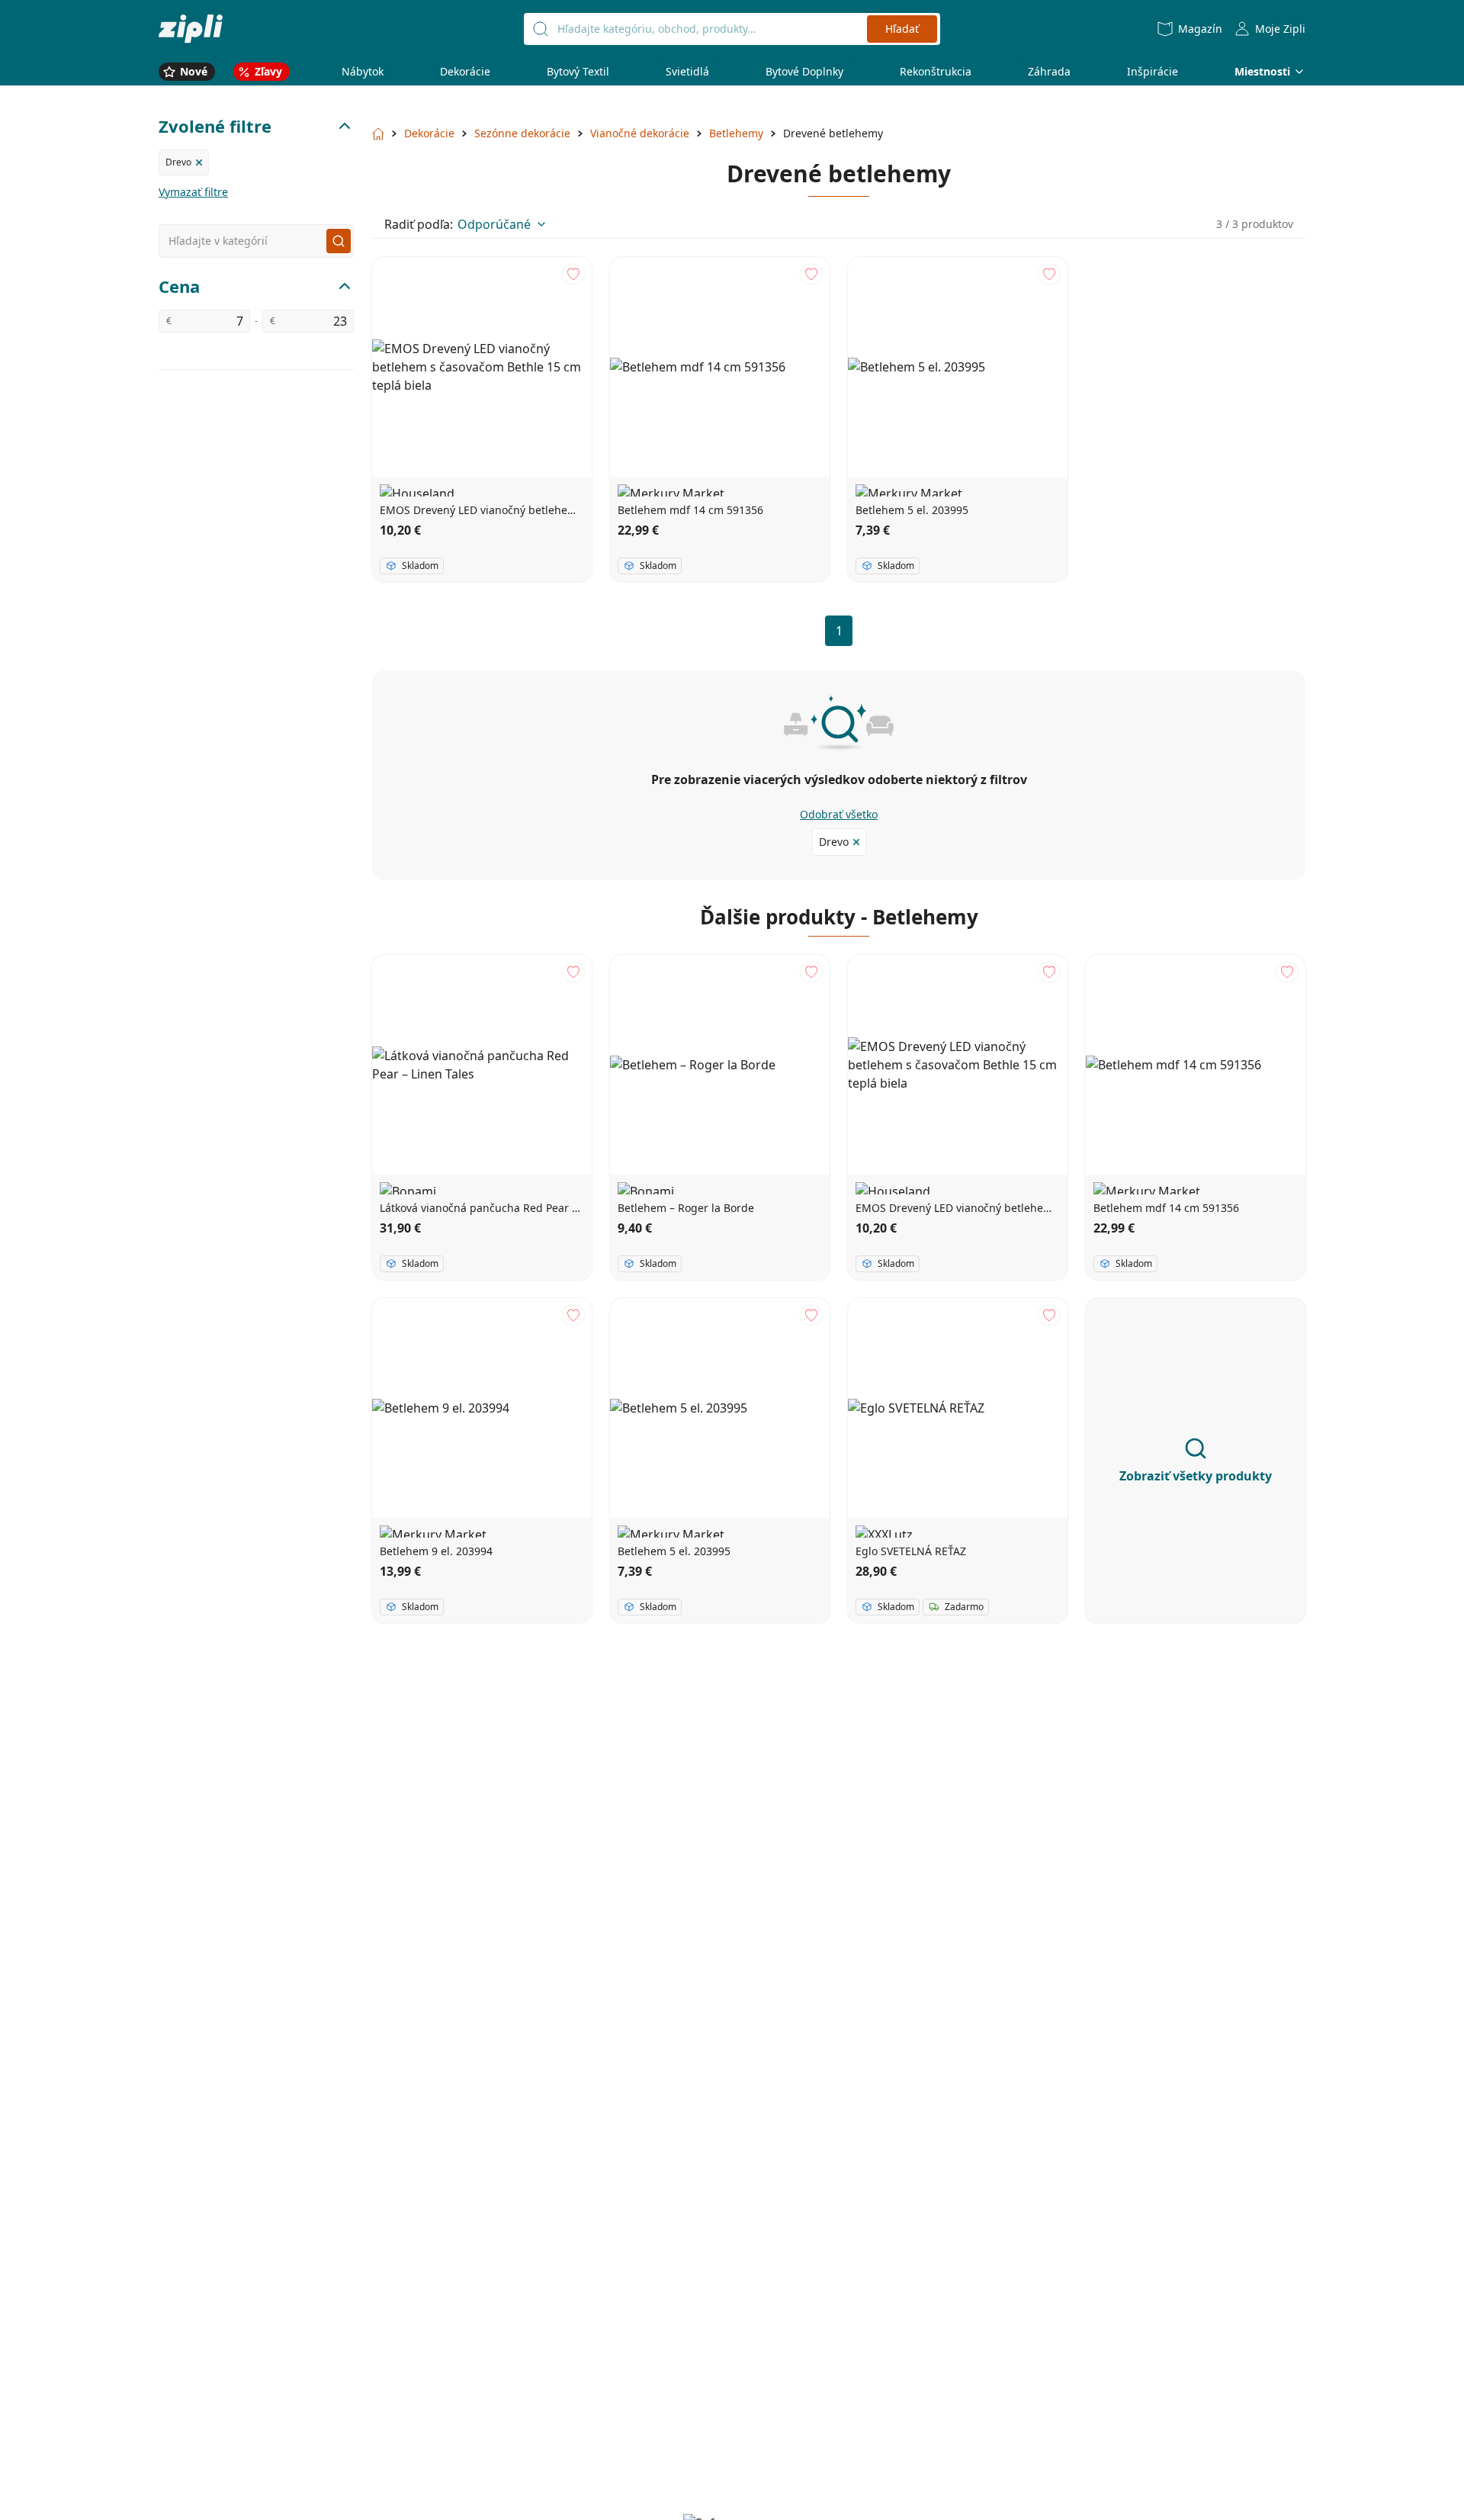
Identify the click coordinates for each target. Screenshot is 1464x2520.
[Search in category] (339, 241)
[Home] (191, 29)
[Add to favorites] (573, 274)
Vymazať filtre (193, 192)
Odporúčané (494, 224)
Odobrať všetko (839, 814)
